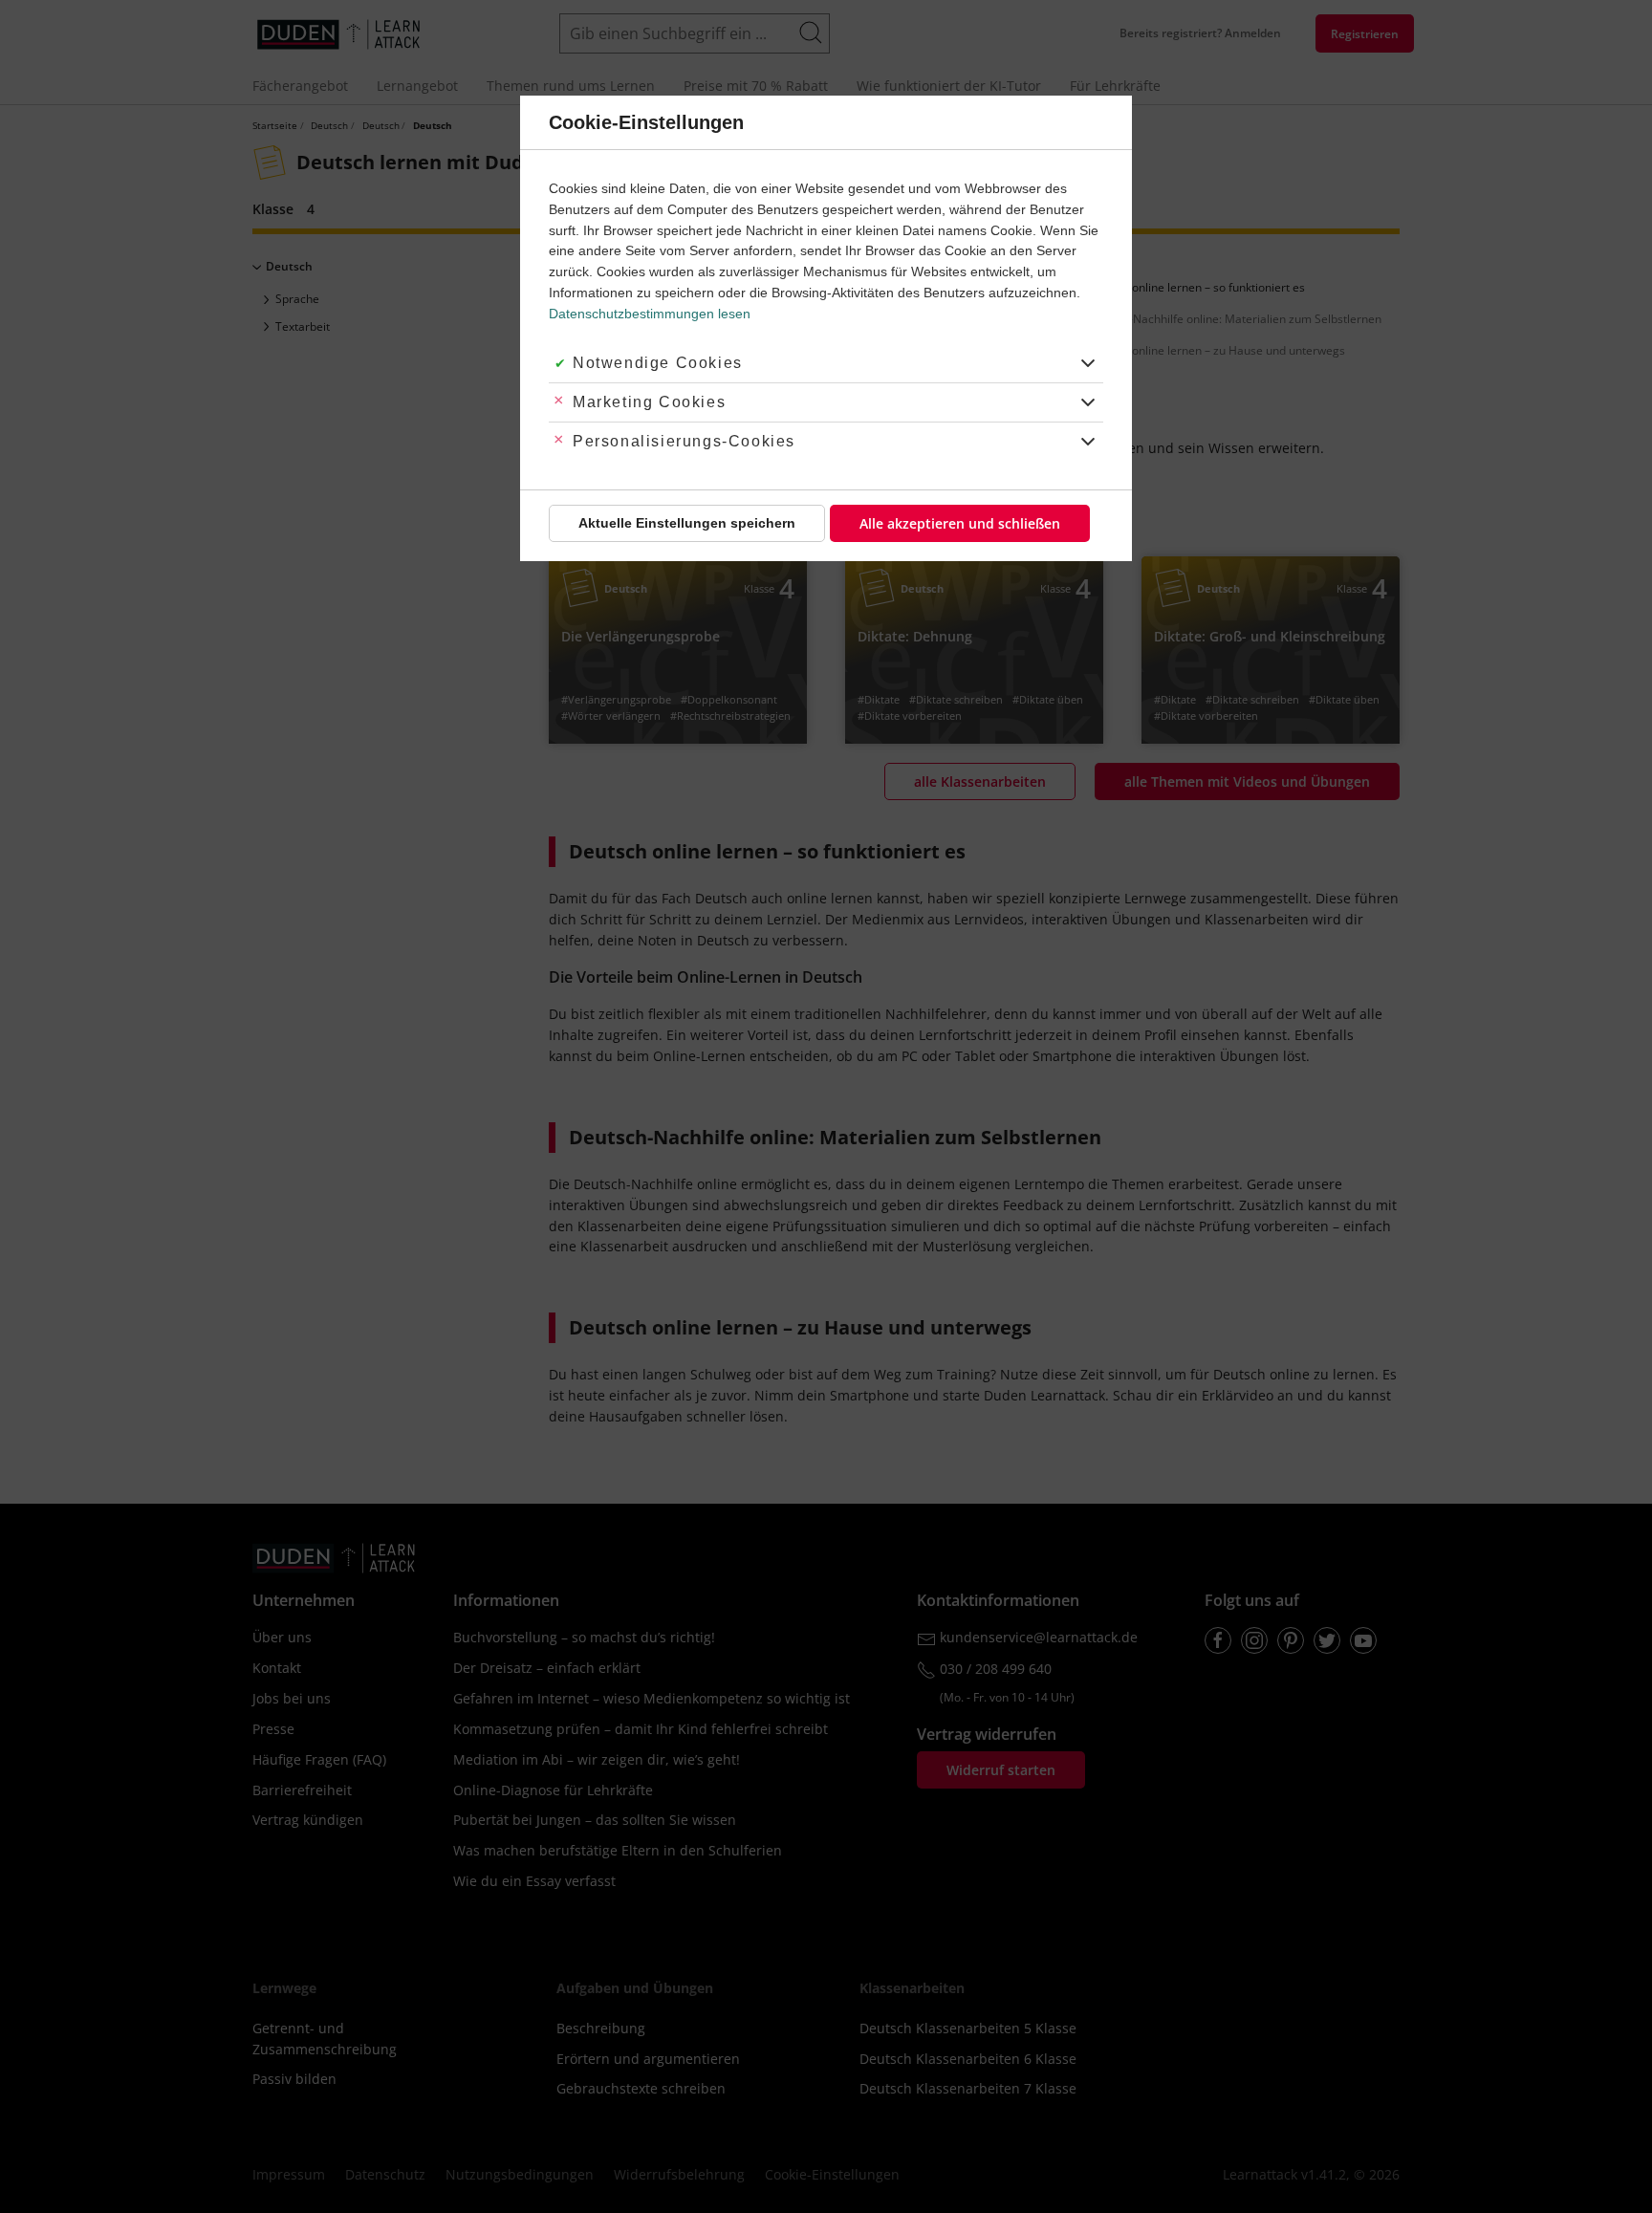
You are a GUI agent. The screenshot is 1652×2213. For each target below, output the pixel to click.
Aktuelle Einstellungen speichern (687, 523)
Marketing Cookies (649, 402)
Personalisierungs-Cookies (684, 441)
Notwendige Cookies (658, 363)
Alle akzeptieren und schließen (960, 523)
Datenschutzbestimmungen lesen (650, 314)
